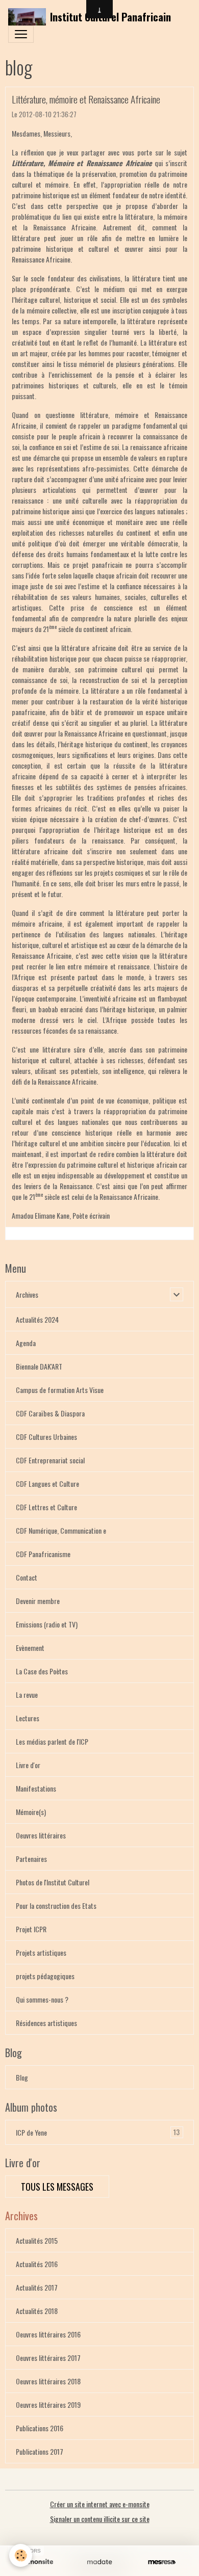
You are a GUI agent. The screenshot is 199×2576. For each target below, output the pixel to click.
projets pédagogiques (45, 1976)
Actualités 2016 (37, 2264)
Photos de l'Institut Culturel (53, 1882)
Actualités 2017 (37, 2287)
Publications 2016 (40, 2428)
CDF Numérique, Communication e (61, 1530)
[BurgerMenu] (21, 34)
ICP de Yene (98, 2132)
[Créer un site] (37, 2562)
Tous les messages (57, 2187)
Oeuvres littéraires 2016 (48, 2334)
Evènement (30, 1648)
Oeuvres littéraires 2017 (48, 2358)
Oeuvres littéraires (41, 1835)
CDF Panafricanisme (43, 1554)
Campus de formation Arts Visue (60, 1390)
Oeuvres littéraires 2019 (48, 2404)
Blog (22, 2077)
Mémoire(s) (31, 1812)
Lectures (28, 1718)
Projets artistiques (41, 1952)
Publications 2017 (40, 2451)
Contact (27, 1577)
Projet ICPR (31, 1929)
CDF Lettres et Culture (46, 1507)
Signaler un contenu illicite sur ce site (100, 2519)
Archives (27, 1294)
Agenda (26, 1343)
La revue (27, 1694)
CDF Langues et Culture (47, 1483)
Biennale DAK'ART (39, 1366)
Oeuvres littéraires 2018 (48, 2381)
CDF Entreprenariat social (50, 1460)
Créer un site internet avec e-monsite (100, 2504)
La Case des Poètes (42, 1671)
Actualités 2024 (37, 1319)
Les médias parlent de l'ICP (52, 1741)
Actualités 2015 (37, 2240)
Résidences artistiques (46, 2023)
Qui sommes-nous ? (42, 1999)
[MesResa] (162, 2562)
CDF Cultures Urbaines (46, 1437)
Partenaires (31, 1859)
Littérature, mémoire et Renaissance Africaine (86, 99)
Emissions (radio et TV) (47, 1624)
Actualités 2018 (37, 2311)
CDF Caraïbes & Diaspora (50, 1413)
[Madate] (99, 2562)
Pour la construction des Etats (56, 1905)
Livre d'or (28, 1765)
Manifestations (36, 1788)
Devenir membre (38, 1601)
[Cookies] (21, 2555)
